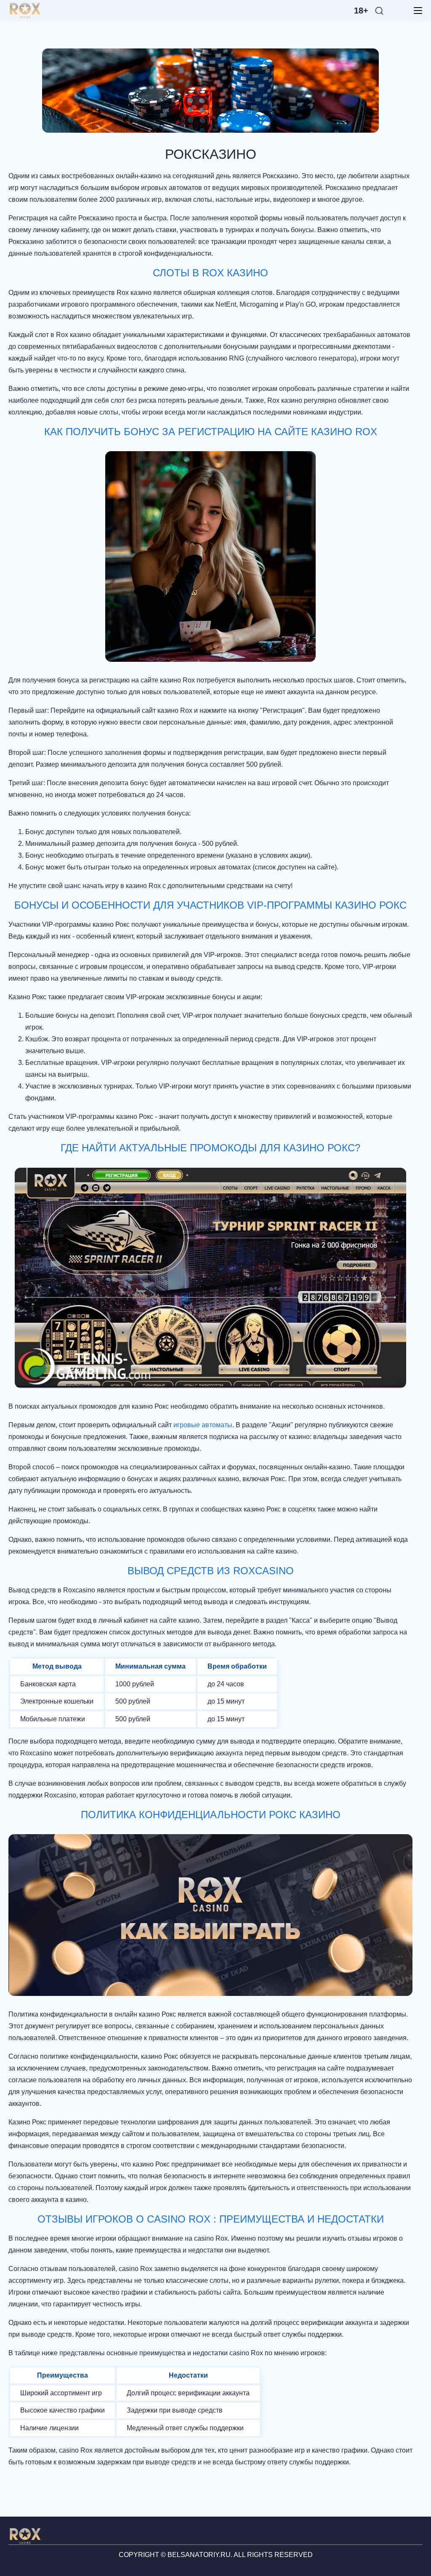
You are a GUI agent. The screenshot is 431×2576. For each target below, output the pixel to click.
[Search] (379, 11)
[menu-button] (415, 11)
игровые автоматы (203, 1425)
